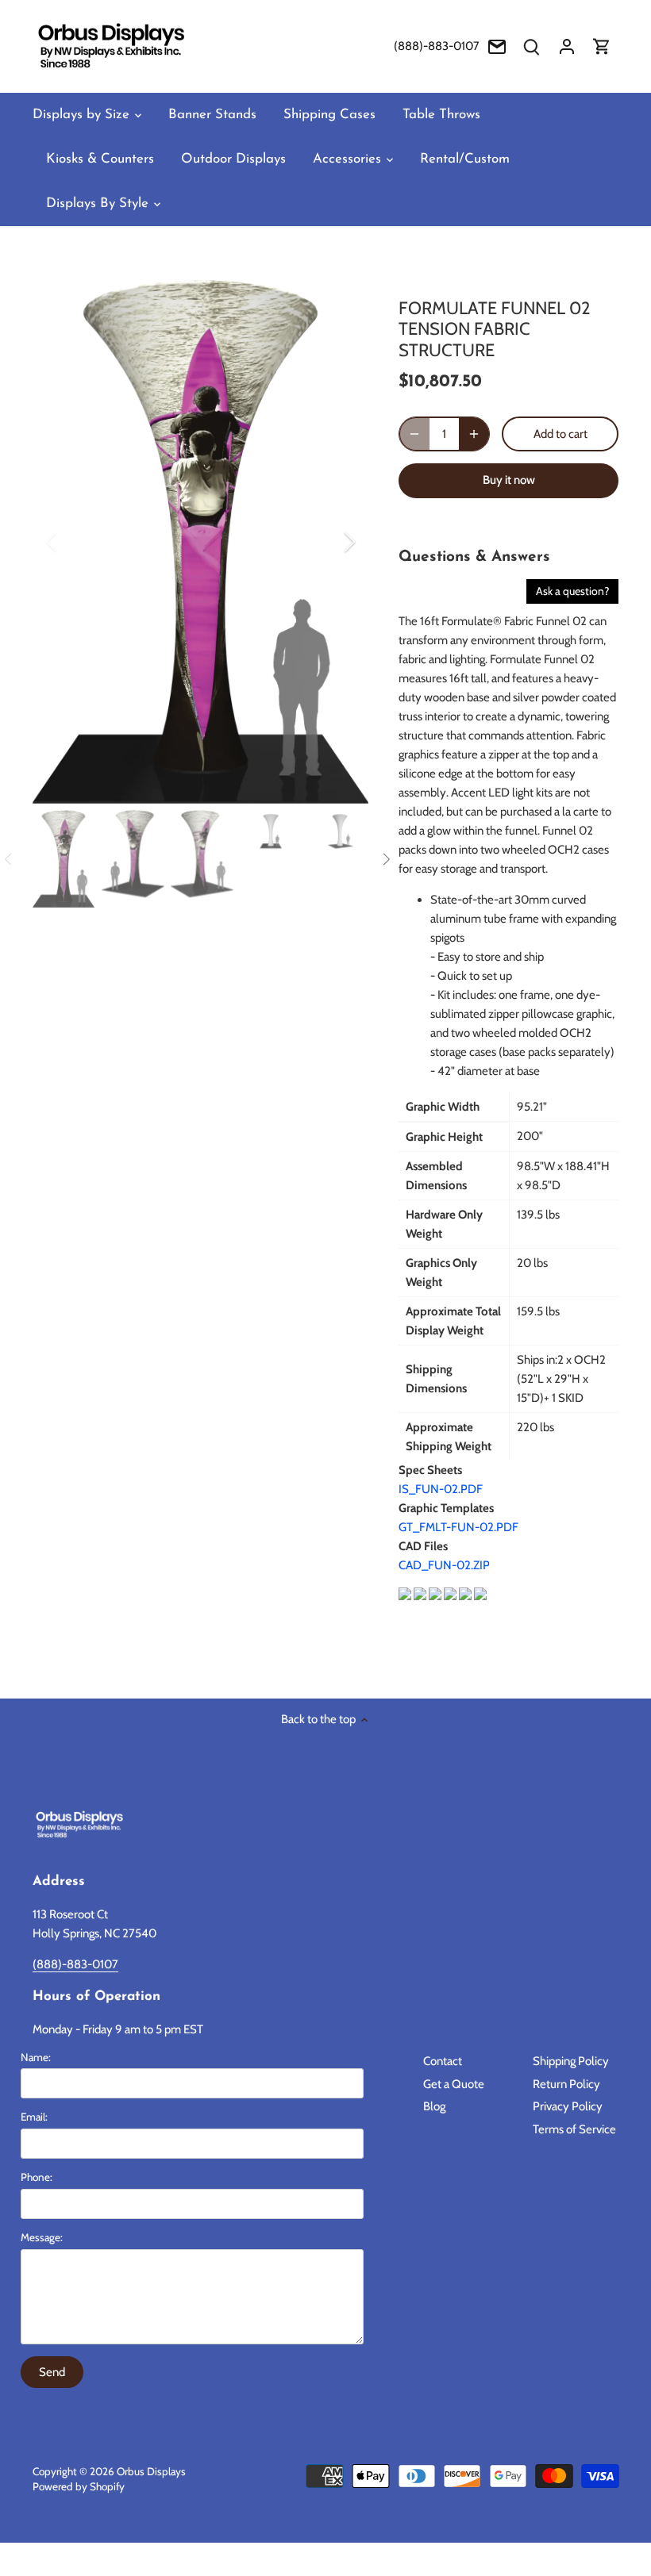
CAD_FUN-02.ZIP (444, 1565)
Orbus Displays (151, 2471)
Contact (443, 2061)
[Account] (567, 46)
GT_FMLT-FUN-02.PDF (458, 1527)
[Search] (532, 46)
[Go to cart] (602, 46)
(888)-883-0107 (437, 46)
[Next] (329, 542)
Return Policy (566, 2084)
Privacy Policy (568, 2106)
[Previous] (72, 542)
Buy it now (509, 480)
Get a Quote (454, 2084)
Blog (434, 2106)
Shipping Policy (571, 2061)
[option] (201, 542)
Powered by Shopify (79, 2486)
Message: (42, 2237)
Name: (36, 2057)
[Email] (497, 46)
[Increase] (474, 434)
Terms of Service (574, 2129)
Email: (34, 2117)
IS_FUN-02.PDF (441, 1489)
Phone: (37, 2177)
